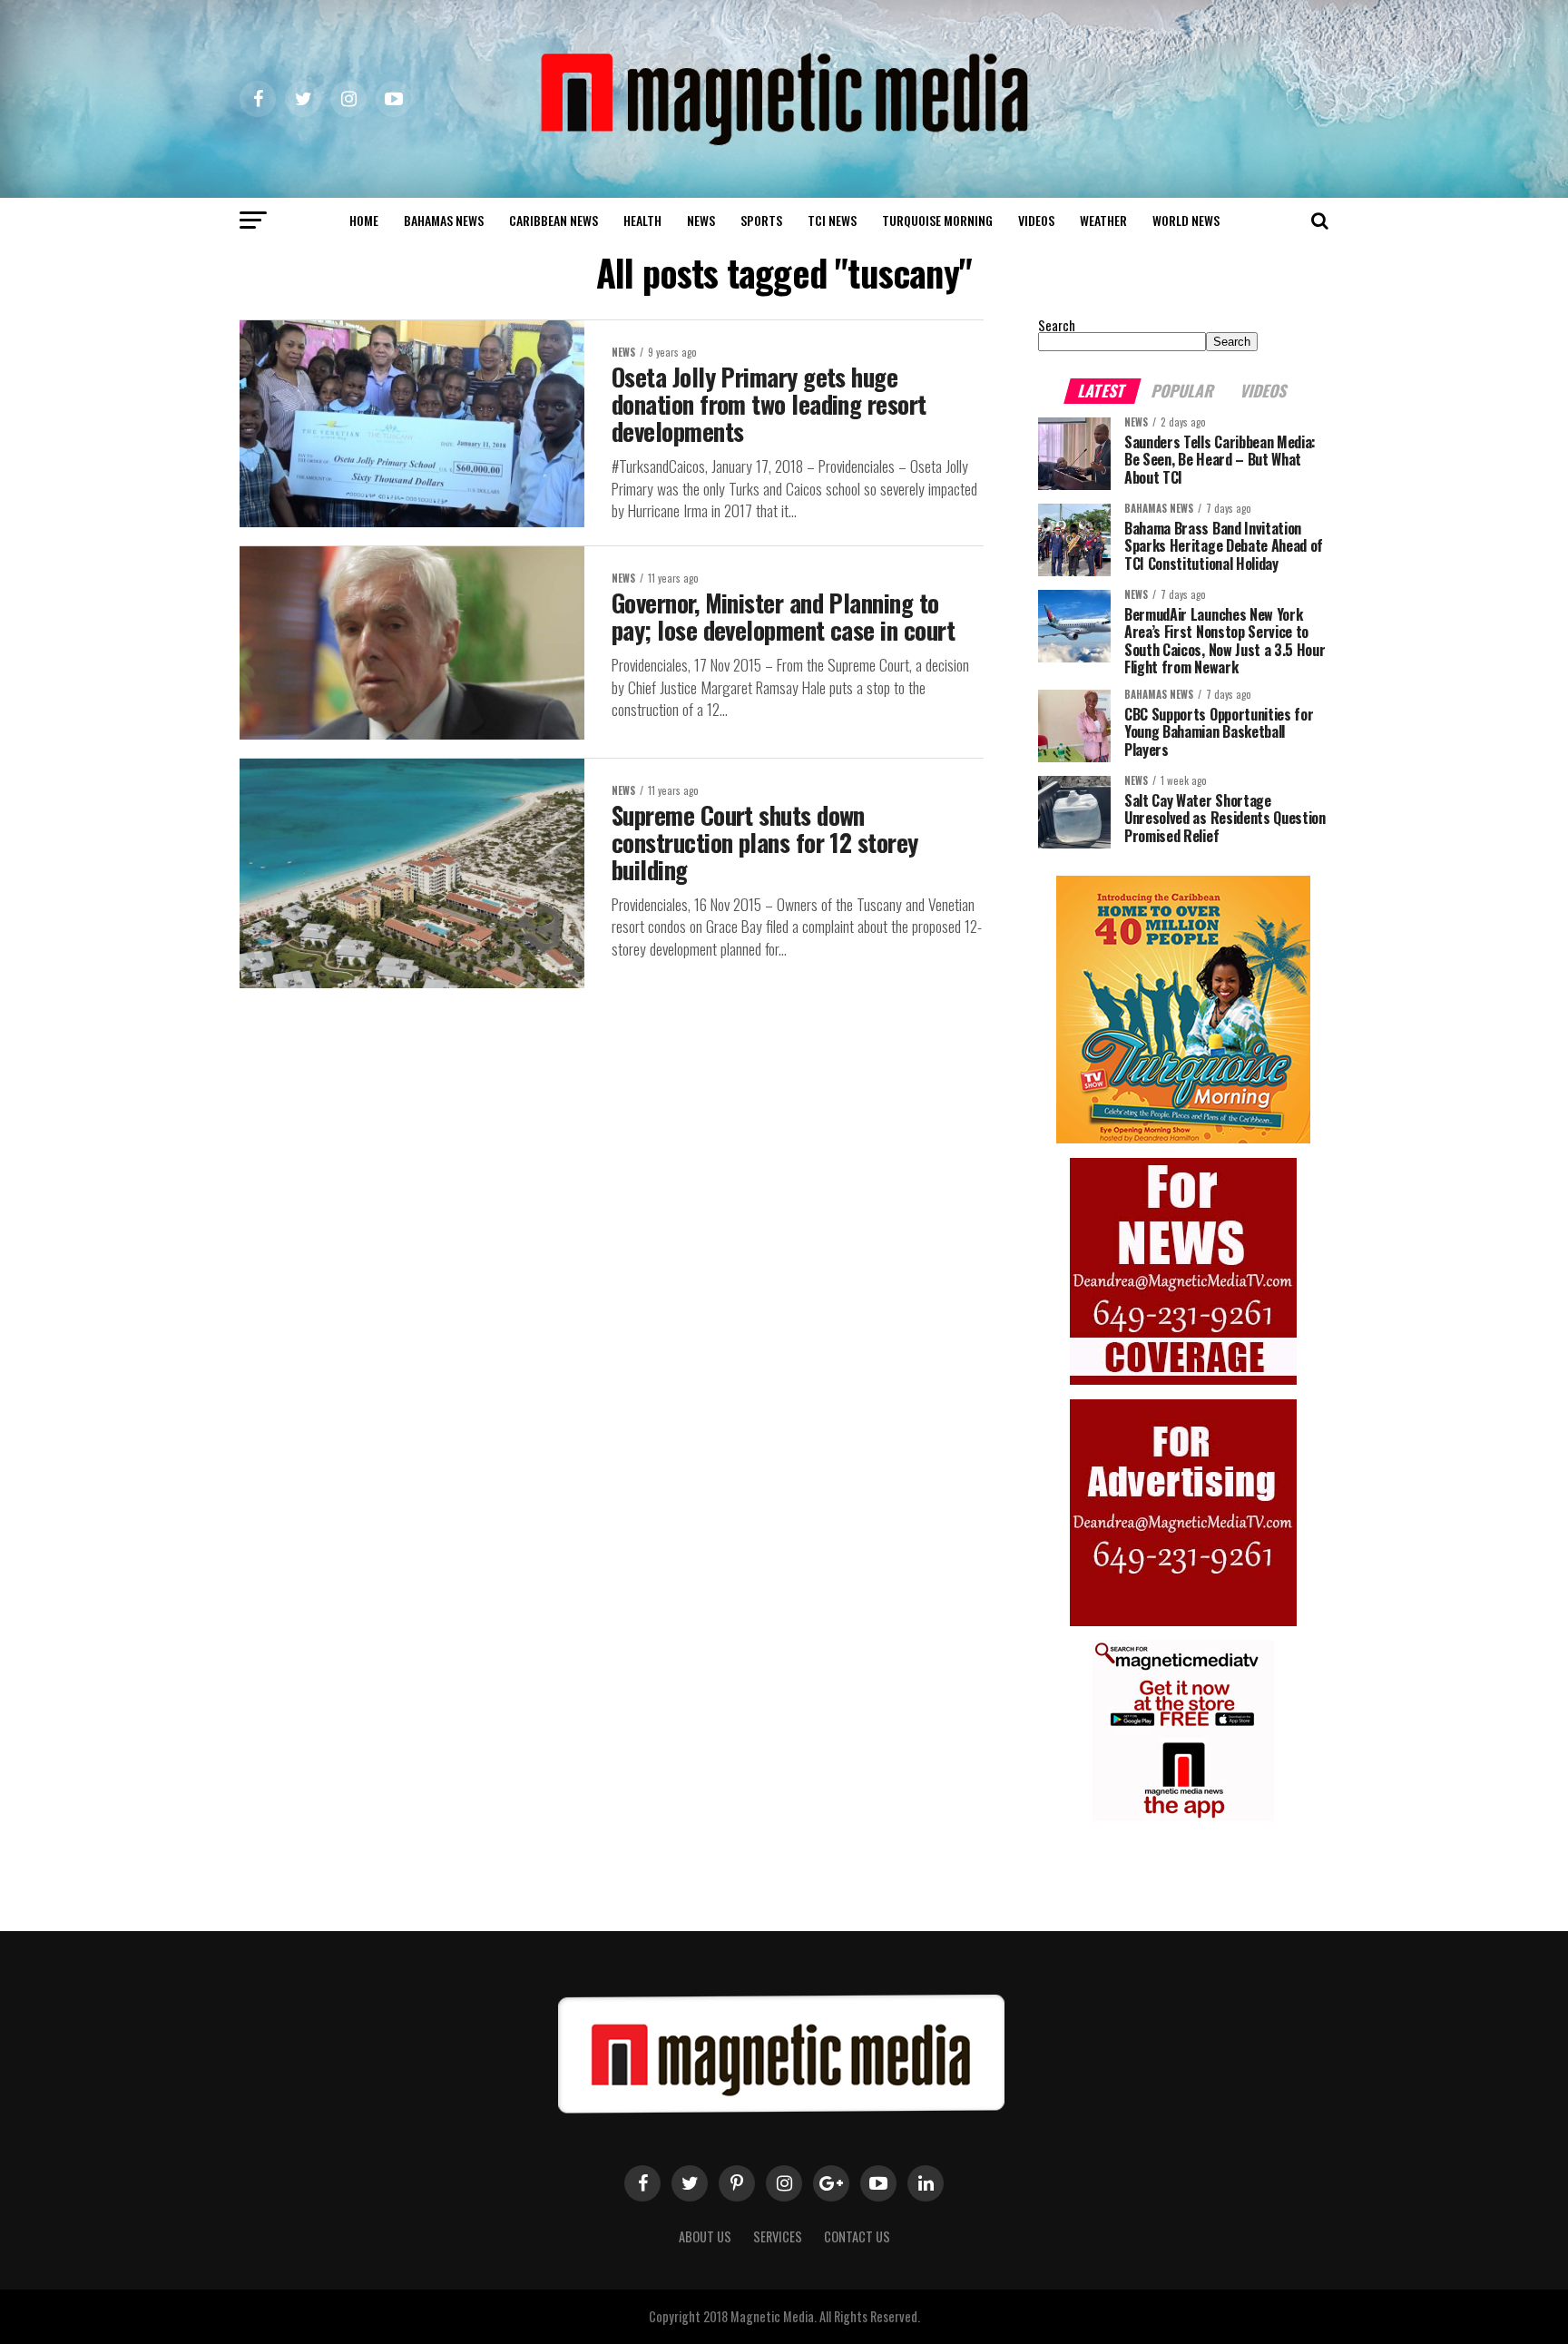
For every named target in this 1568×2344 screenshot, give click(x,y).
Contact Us (857, 2236)
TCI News (832, 220)
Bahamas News (444, 220)
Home (364, 220)
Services (778, 2236)
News (701, 220)
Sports (761, 220)
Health (642, 220)
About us (705, 2236)
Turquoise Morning (937, 220)
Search (1057, 325)
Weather (1103, 220)
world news (1186, 220)
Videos (1036, 220)
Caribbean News (554, 220)
